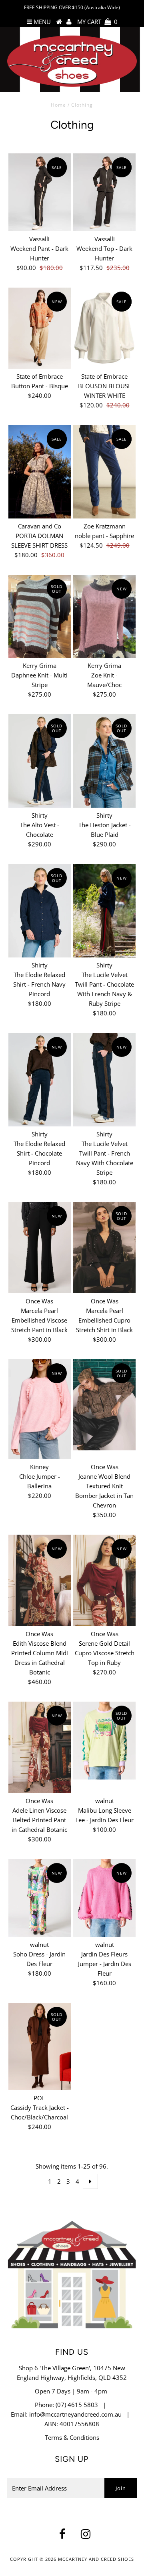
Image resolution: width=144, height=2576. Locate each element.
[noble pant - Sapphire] (104, 472)
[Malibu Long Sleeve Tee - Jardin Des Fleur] (104, 1740)
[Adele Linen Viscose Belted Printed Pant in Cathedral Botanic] (39, 1747)
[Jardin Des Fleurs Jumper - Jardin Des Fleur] (104, 1898)
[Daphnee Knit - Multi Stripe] (39, 616)
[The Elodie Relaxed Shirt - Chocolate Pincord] (39, 1079)
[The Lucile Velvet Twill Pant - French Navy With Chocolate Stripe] (104, 1079)
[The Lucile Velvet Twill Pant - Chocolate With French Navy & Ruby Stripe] (104, 911)
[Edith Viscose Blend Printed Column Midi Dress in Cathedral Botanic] (39, 1580)
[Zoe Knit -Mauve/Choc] (104, 616)
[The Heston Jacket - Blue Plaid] (104, 761)
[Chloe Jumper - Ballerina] (39, 1409)
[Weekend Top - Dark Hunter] (104, 192)
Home (58, 105)
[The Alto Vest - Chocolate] (39, 761)
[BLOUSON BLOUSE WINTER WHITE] (104, 328)
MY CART (97, 22)
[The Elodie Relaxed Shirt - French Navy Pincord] (39, 911)
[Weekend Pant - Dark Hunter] (39, 192)
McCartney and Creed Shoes (96, 2559)
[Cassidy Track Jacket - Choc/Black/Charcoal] (39, 2046)
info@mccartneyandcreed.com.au (75, 2414)
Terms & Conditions (72, 2437)
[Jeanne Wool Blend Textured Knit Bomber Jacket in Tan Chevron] (104, 1405)
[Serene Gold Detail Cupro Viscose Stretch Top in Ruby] (104, 1580)
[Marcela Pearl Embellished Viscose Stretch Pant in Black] (39, 1247)
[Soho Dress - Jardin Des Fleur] (39, 1898)
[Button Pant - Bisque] (39, 328)
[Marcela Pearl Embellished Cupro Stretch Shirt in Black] (104, 1247)
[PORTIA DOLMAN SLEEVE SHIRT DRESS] (39, 472)
